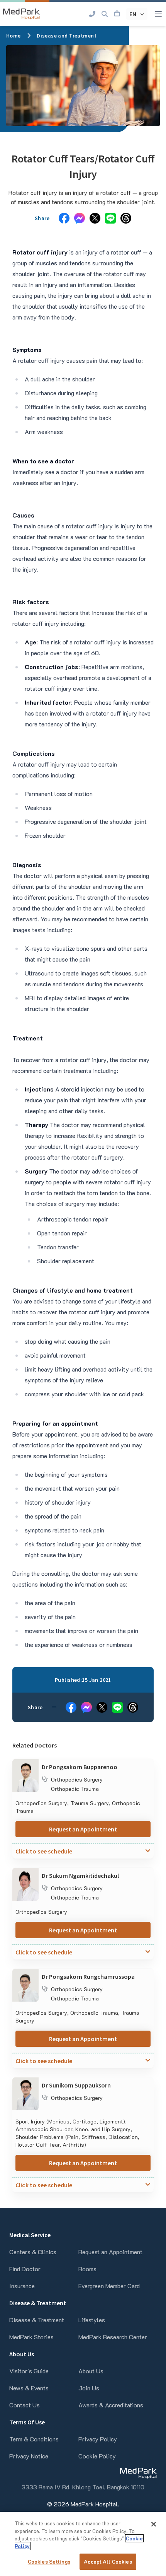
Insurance (22, 2286)
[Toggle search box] (105, 14)
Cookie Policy (97, 2456)
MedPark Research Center (113, 2337)
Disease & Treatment (37, 2320)
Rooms (87, 2269)
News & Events (29, 2388)
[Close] (154, 2524)
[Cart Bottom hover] (117, 14)
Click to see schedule (44, 1851)
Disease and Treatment (67, 36)
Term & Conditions (34, 2439)
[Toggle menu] (158, 14)
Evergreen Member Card (109, 2286)
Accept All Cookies (108, 2561)
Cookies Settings (49, 2561)
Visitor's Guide (29, 2371)
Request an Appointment (83, 1829)
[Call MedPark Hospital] (92, 14)
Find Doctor (25, 2269)
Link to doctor (31, 1764)
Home (14, 36)
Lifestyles (92, 2320)
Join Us (89, 2388)
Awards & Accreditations (111, 2405)
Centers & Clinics (33, 2252)
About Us (91, 2371)
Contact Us (25, 2405)
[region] (83, 2544)
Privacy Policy (98, 2439)
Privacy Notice (29, 2456)
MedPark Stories (31, 2337)
